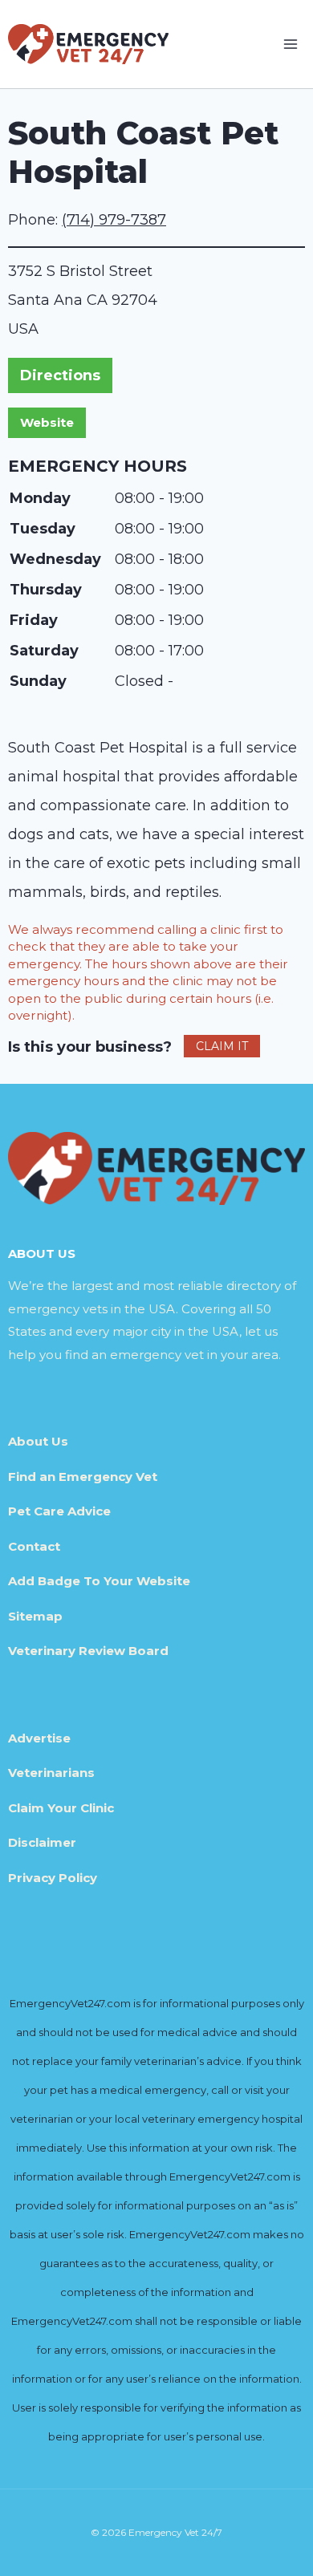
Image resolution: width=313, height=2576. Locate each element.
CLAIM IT (222, 1046)
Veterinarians (51, 1773)
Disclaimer (42, 1842)
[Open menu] (290, 44)
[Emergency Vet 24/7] (88, 44)
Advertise (39, 1738)
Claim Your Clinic (61, 1808)
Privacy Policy (53, 1878)
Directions (60, 375)
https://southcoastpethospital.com (47, 423)
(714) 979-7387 (114, 220)
